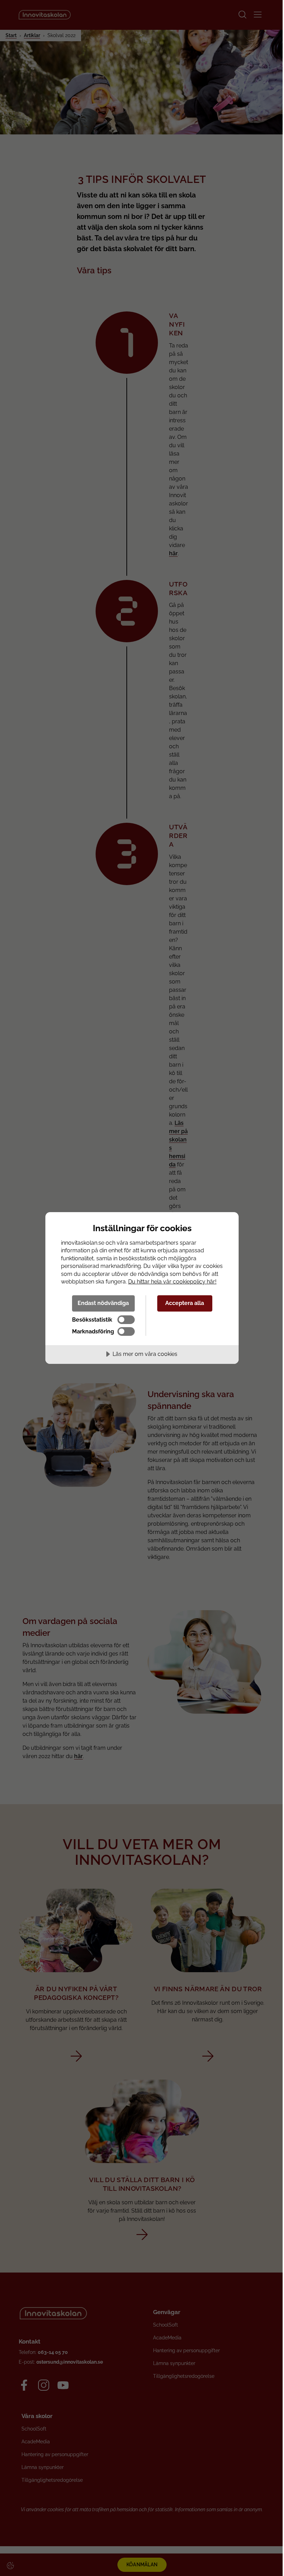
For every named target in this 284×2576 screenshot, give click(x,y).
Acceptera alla (185, 1303)
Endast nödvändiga (103, 1303)
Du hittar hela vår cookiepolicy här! (172, 1282)
